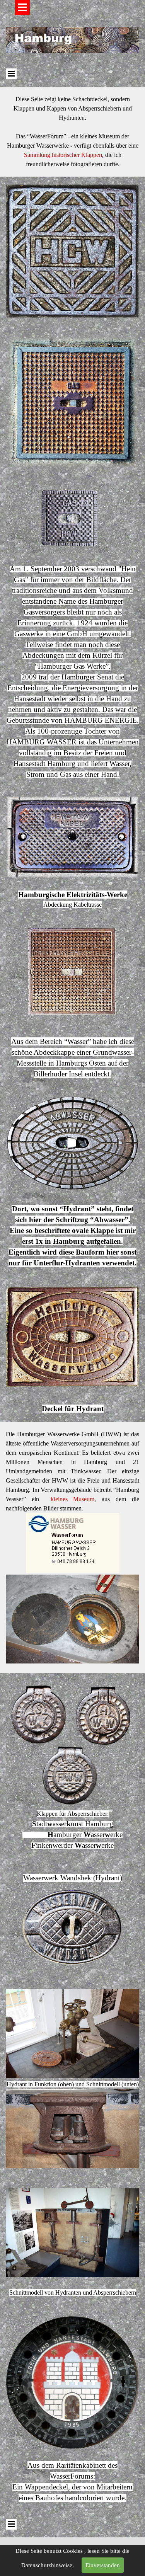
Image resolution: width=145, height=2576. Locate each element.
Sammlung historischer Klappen (63, 155)
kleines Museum (73, 1499)
